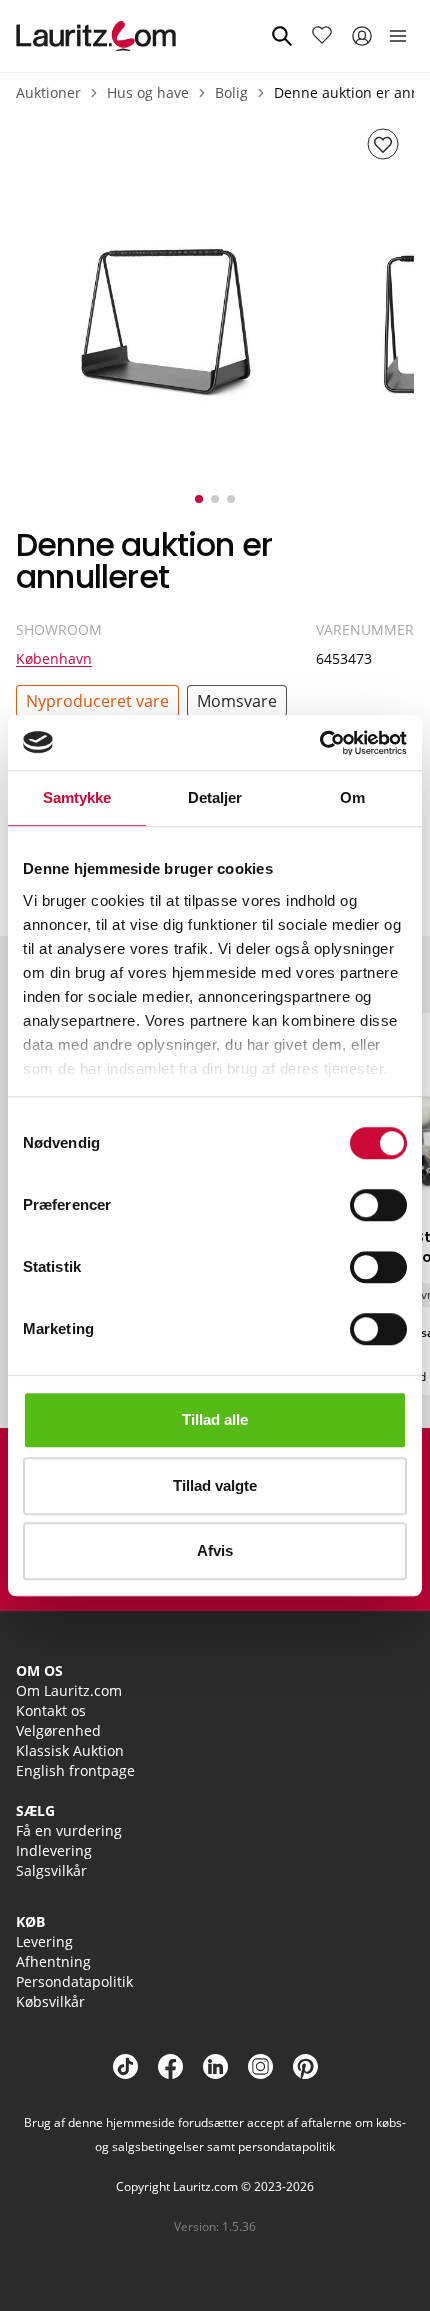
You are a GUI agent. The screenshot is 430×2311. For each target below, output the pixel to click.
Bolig (231, 92)
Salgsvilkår (51, 1870)
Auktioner (48, 92)
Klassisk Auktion (70, 1750)
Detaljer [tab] (215, 797)
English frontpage (75, 1770)
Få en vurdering (69, 1830)
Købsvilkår (50, 2001)
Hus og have (148, 92)
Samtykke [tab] (77, 797)
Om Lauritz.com (69, 1690)
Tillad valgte (215, 1485)
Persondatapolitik (74, 1981)
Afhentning (53, 1961)
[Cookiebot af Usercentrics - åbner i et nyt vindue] (319, 743)
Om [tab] (352, 797)
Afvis (215, 1550)
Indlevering (54, 1850)
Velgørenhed (58, 1730)
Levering (44, 1941)
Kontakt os (51, 1710)
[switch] (378, 1205)
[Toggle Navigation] (398, 36)
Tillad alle (215, 1419)
